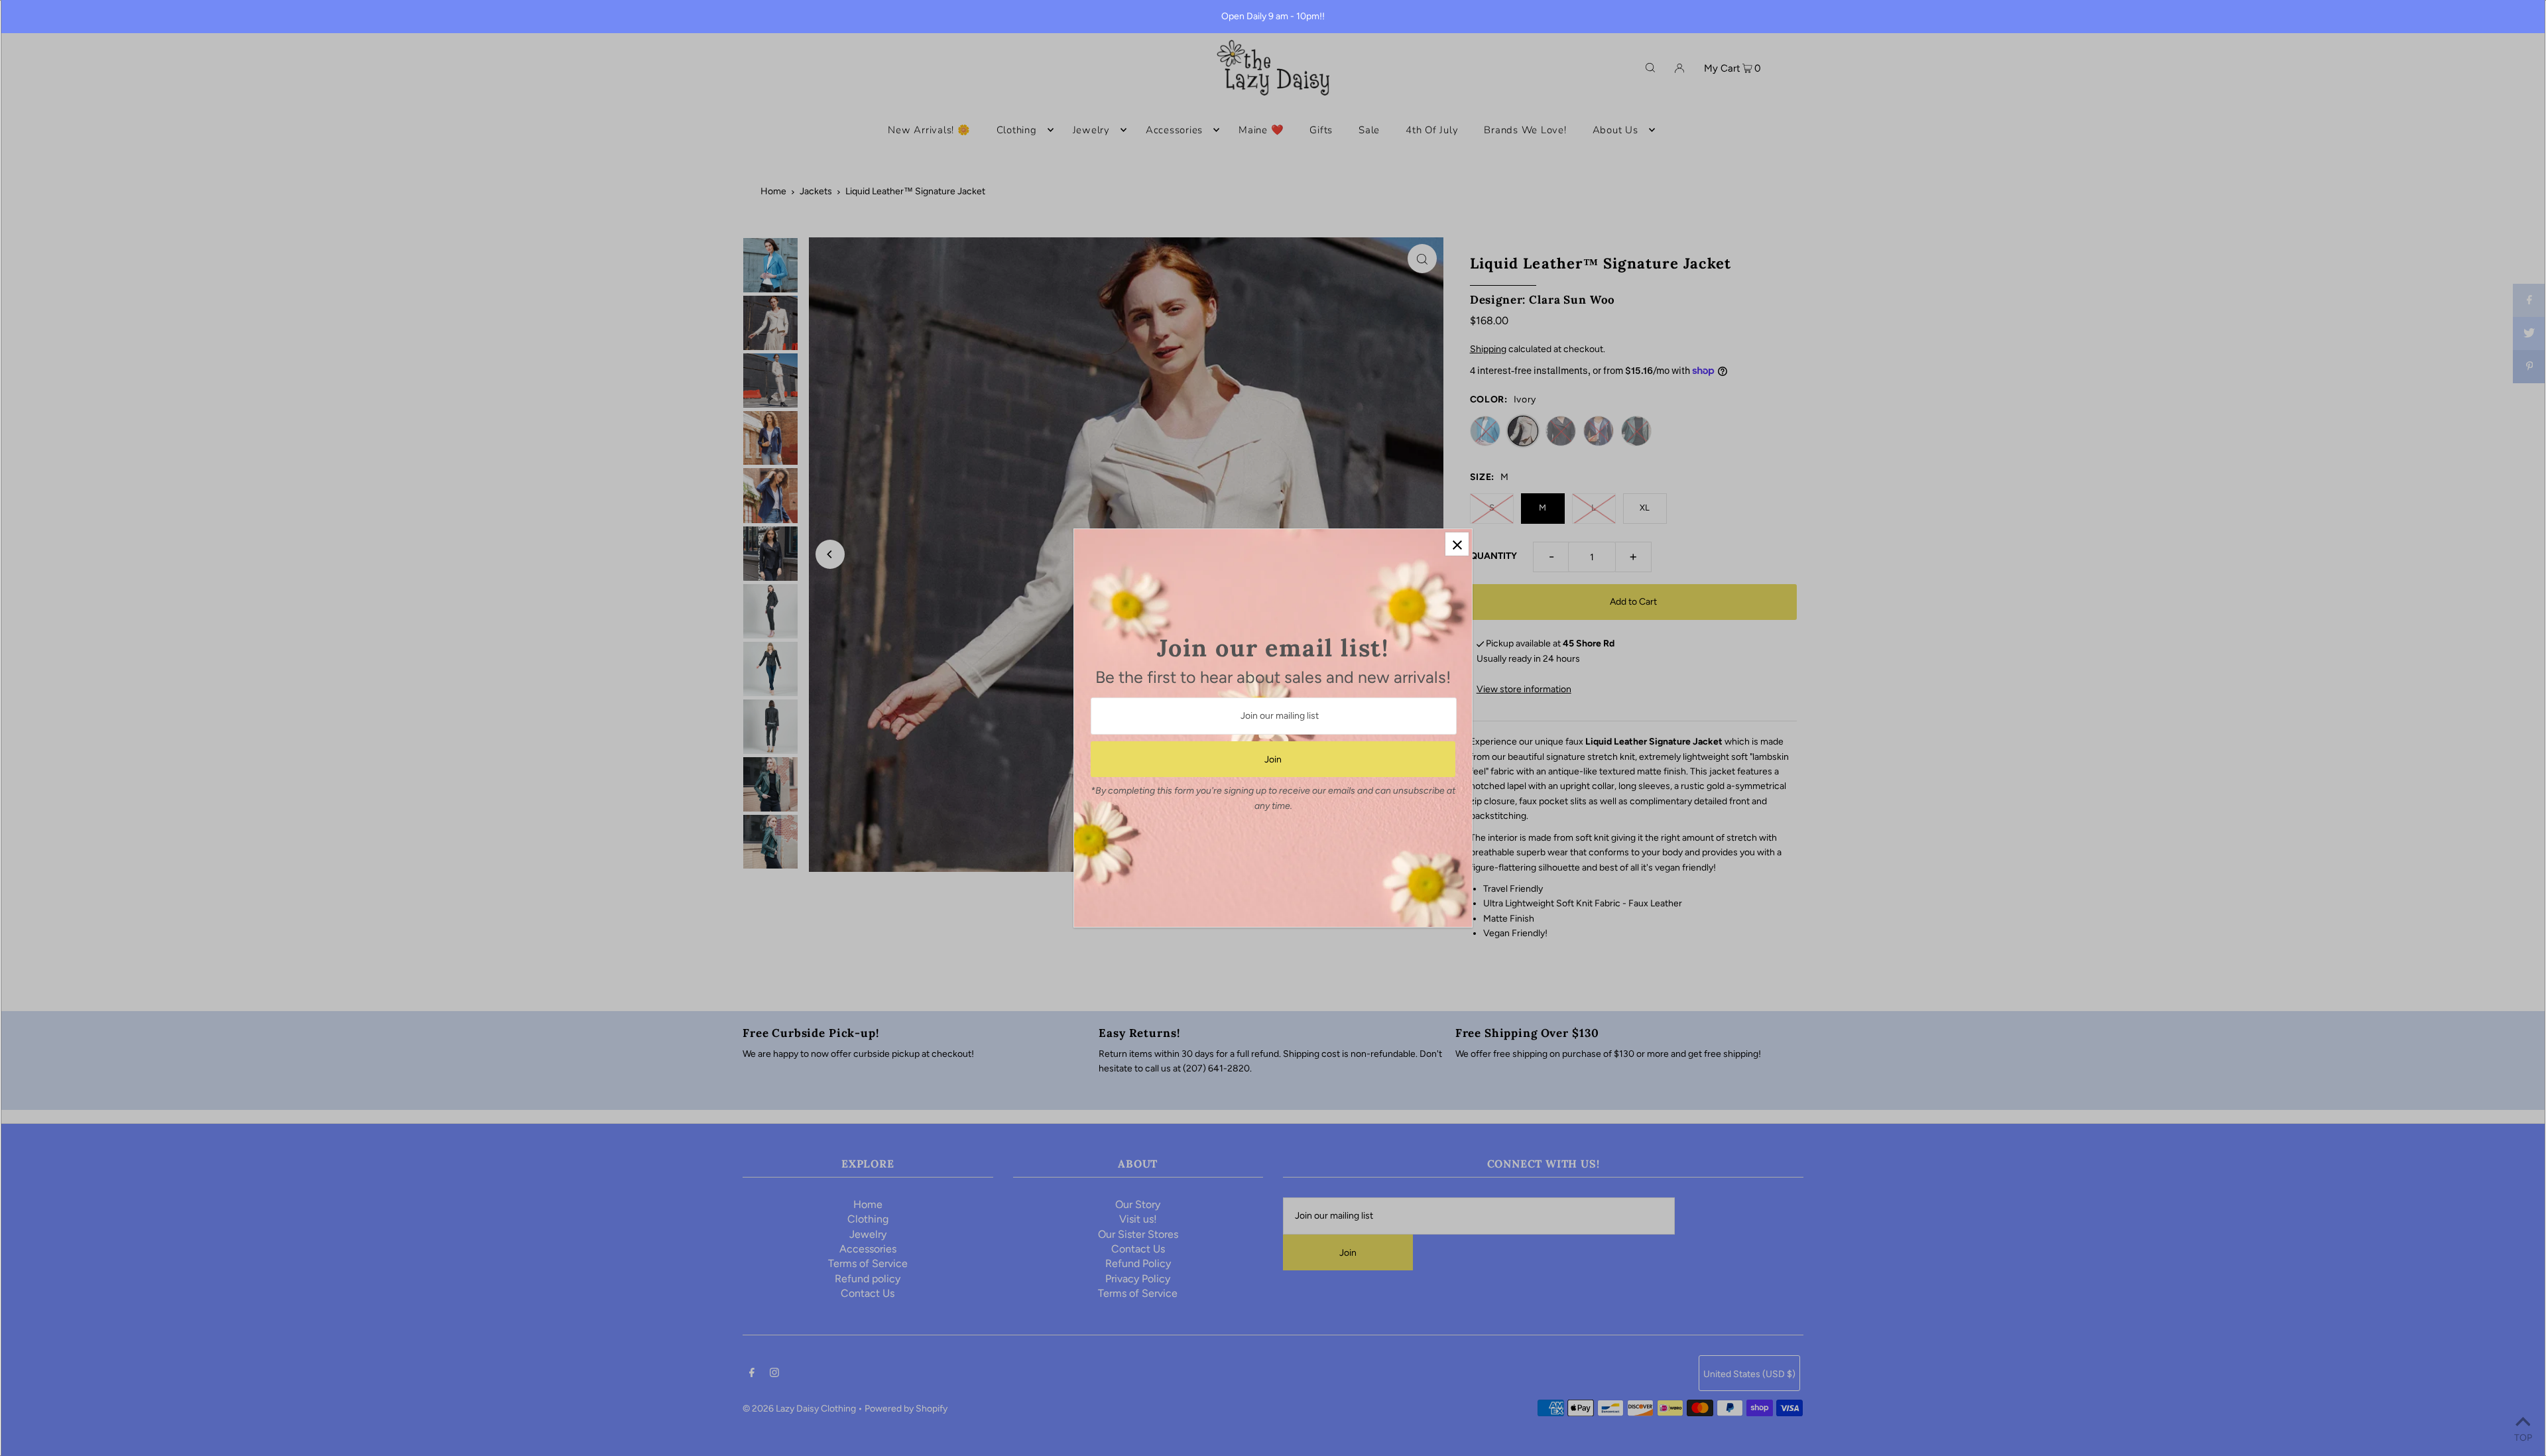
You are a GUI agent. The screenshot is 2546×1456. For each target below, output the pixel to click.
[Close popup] (1457, 544)
